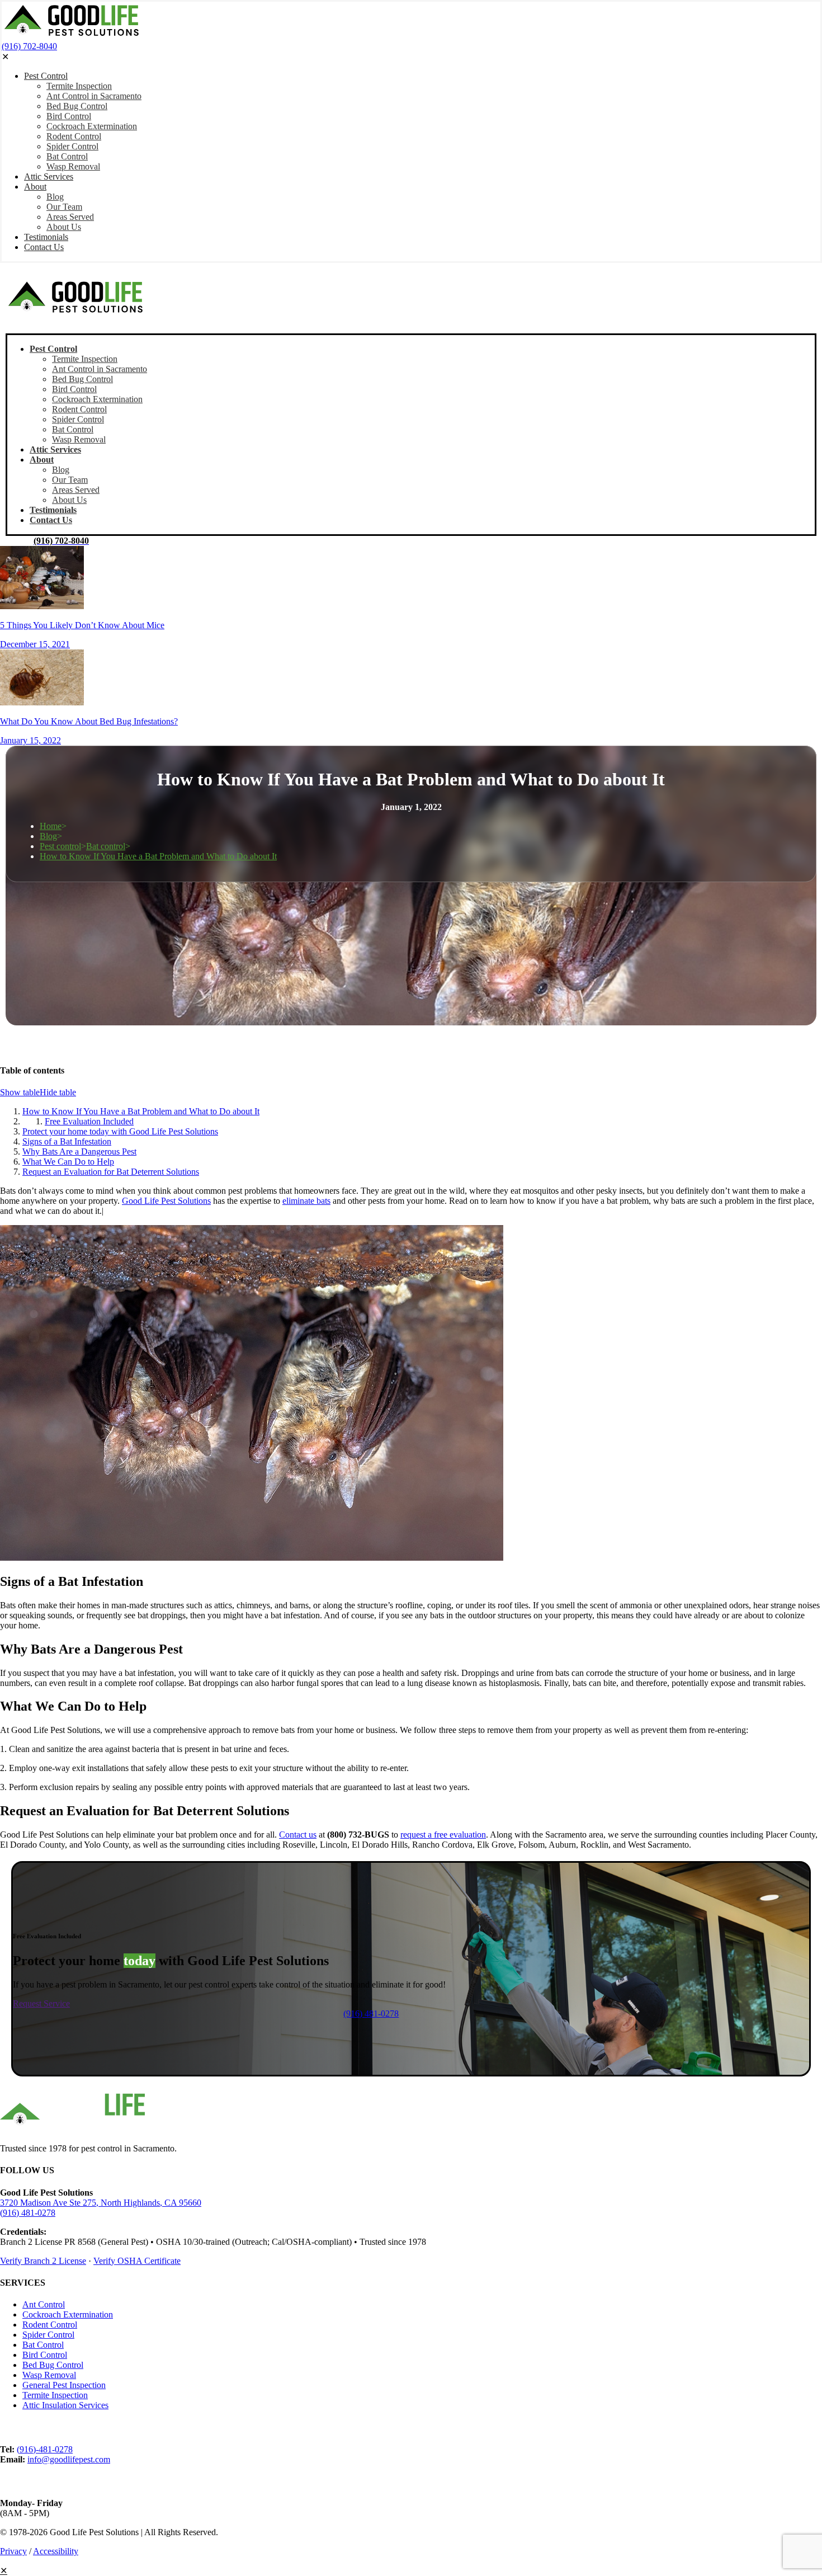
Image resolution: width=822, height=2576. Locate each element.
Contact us (298, 1835)
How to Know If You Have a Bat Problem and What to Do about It (158, 856)
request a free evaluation (443, 1835)
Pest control (60, 846)
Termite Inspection (55, 2395)
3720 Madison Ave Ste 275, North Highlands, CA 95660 (101, 2203)
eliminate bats (306, 1201)
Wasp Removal (49, 2375)
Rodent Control (50, 2325)
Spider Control (48, 2335)
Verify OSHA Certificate (137, 2261)
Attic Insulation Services (65, 2405)
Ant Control (44, 2304)
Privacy (13, 2551)
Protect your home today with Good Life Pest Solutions (120, 1131)
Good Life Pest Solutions (166, 1201)
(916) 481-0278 (28, 2213)
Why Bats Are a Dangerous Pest (79, 1152)
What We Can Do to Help (68, 1162)
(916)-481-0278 (45, 2449)
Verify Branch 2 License (43, 2261)
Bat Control (43, 2345)
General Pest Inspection (64, 2385)
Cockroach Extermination (68, 2314)
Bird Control (45, 2355)
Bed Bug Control (53, 2365)
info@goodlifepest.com (69, 2459)
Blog (48, 836)
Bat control (106, 846)
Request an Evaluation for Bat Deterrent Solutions (111, 1172)
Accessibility (56, 2551)
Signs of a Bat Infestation (67, 1141)
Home (51, 826)
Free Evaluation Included (89, 1121)
